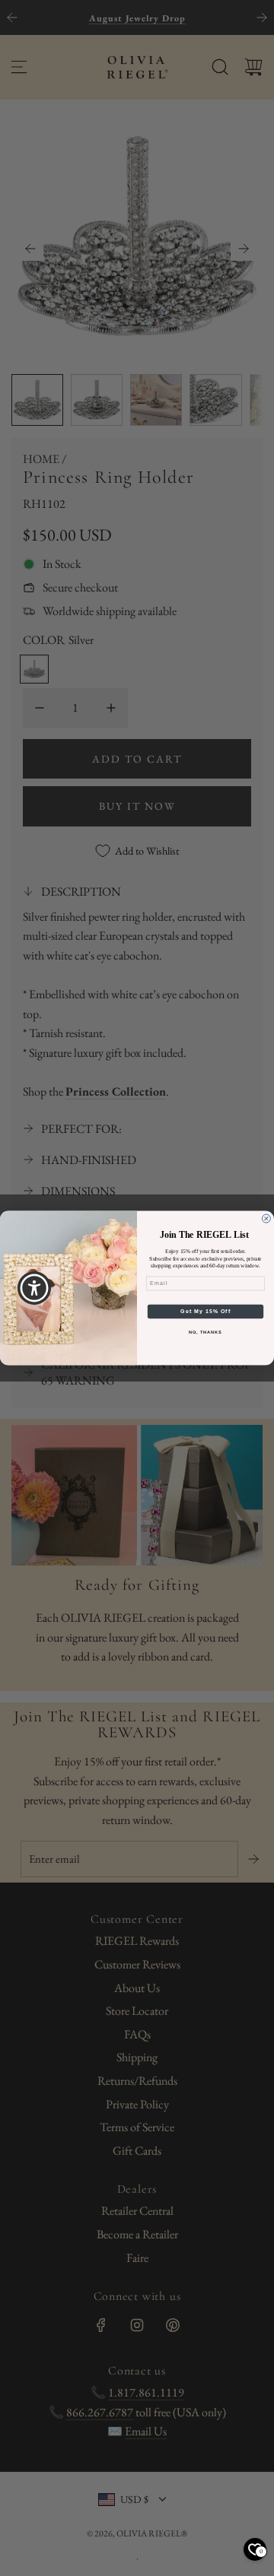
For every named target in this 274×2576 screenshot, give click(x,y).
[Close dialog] (266, 1218)
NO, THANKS (205, 1333)
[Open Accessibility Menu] (35, 1288)
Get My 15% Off (205, 1312)
